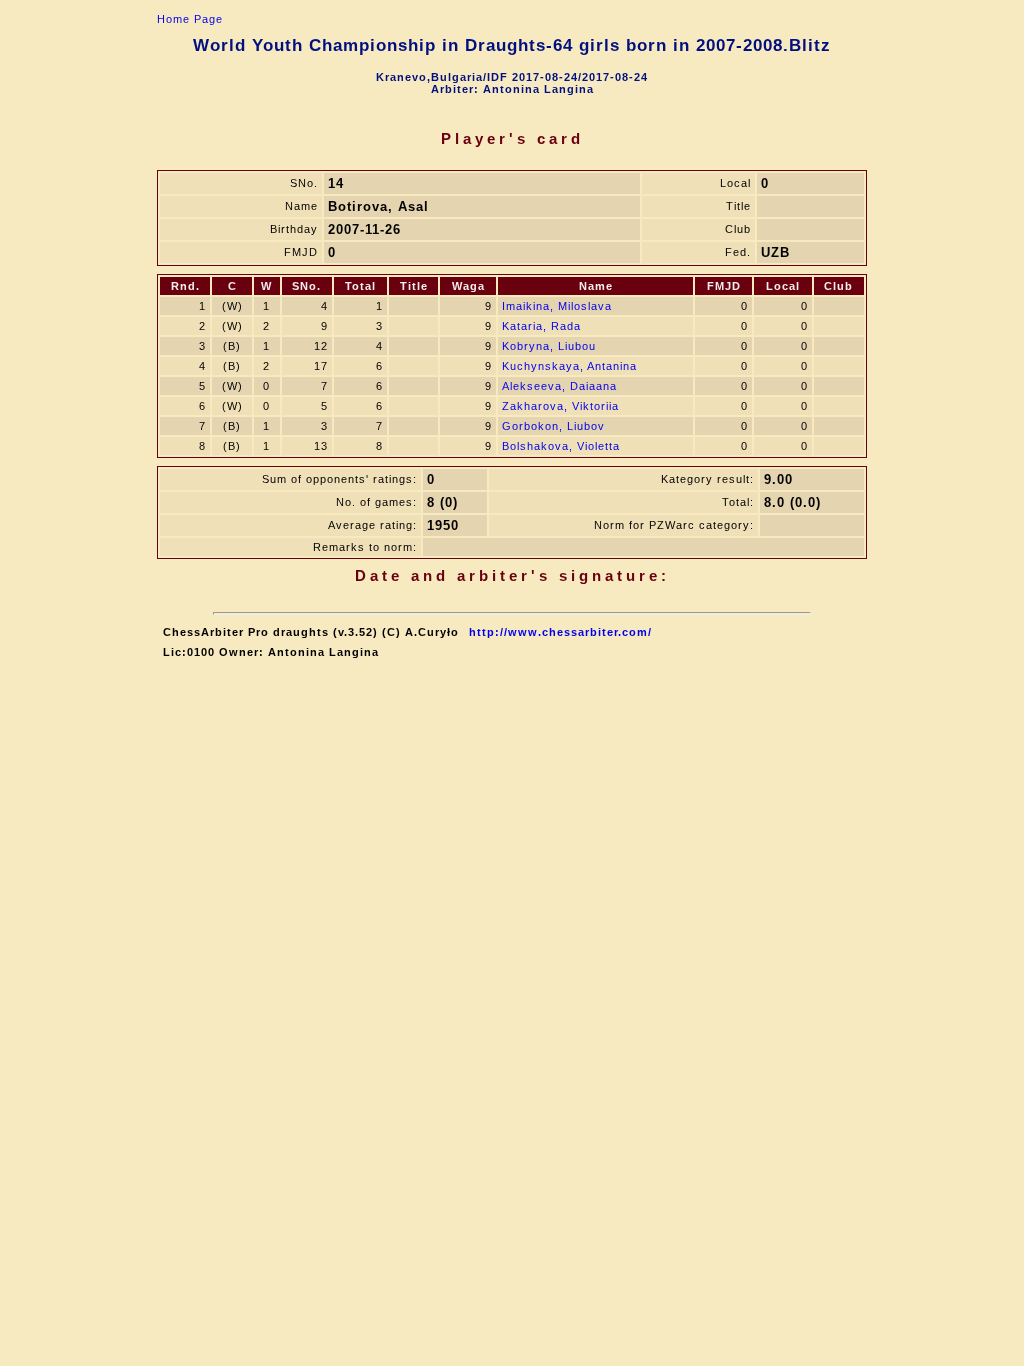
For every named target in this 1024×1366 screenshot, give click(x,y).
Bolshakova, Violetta (561, 446)
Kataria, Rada (541, 326)
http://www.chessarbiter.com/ (560, 632)
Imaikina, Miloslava (557, 306)
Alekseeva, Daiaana (559, 386)
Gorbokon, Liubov (553, 426)
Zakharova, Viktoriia (560, 406)
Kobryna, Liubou (549, 346)
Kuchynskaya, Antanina (569, 366)
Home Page (190, 19)
